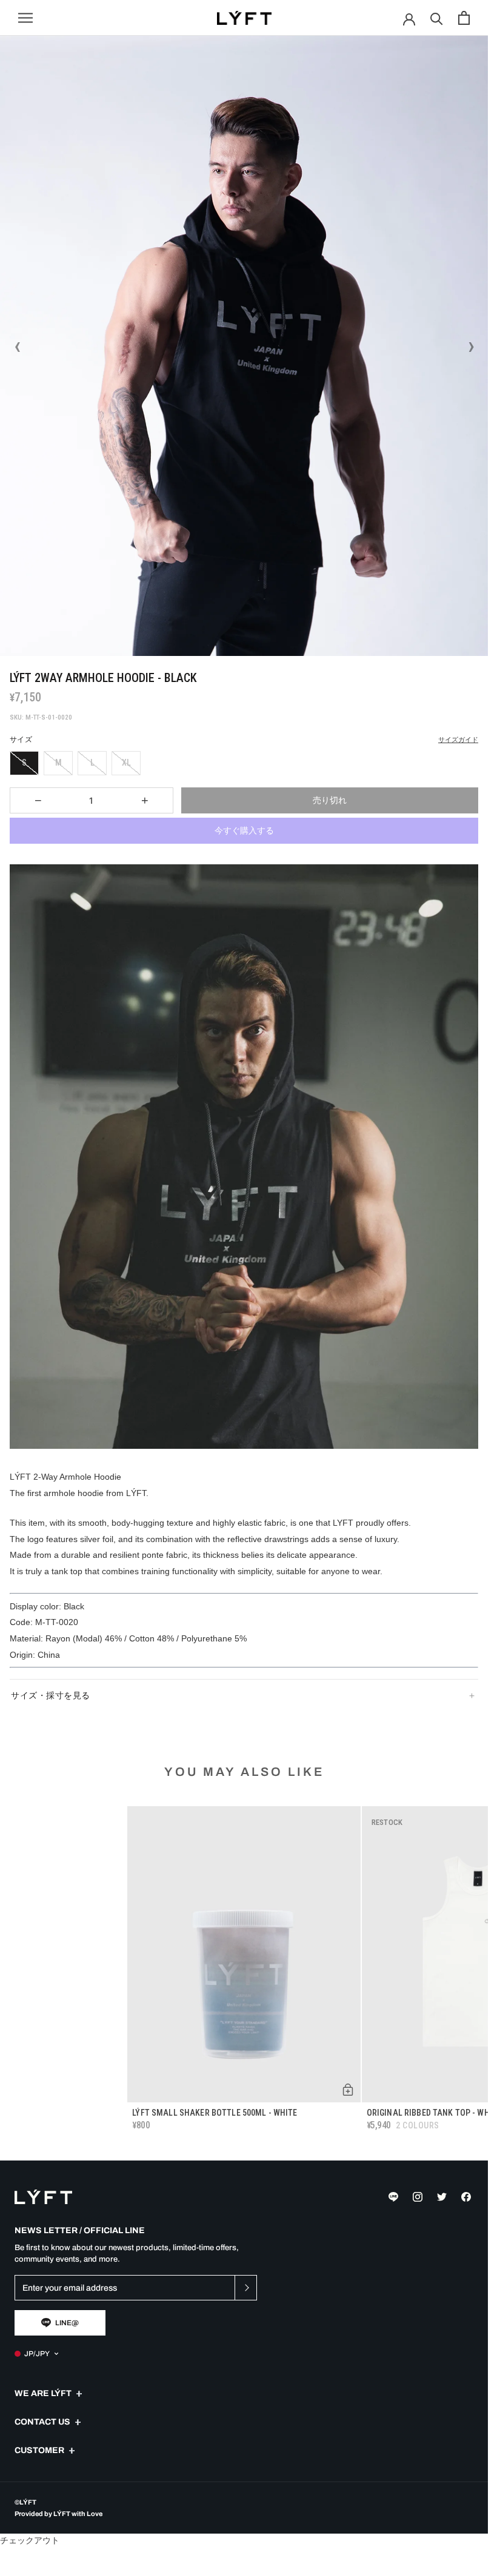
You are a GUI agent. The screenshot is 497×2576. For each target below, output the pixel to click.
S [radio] (24, 763)
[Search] (437, 18)
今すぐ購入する (244, 830)
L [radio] (92, 763)
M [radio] (58, 763)
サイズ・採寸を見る (51, 1695)
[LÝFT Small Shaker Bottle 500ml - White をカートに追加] (348, 2090)
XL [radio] (126, 763)
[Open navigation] (25, 18)
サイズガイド (458, 740)
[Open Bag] (464, 18)
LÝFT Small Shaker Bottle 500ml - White (215, 2113)
